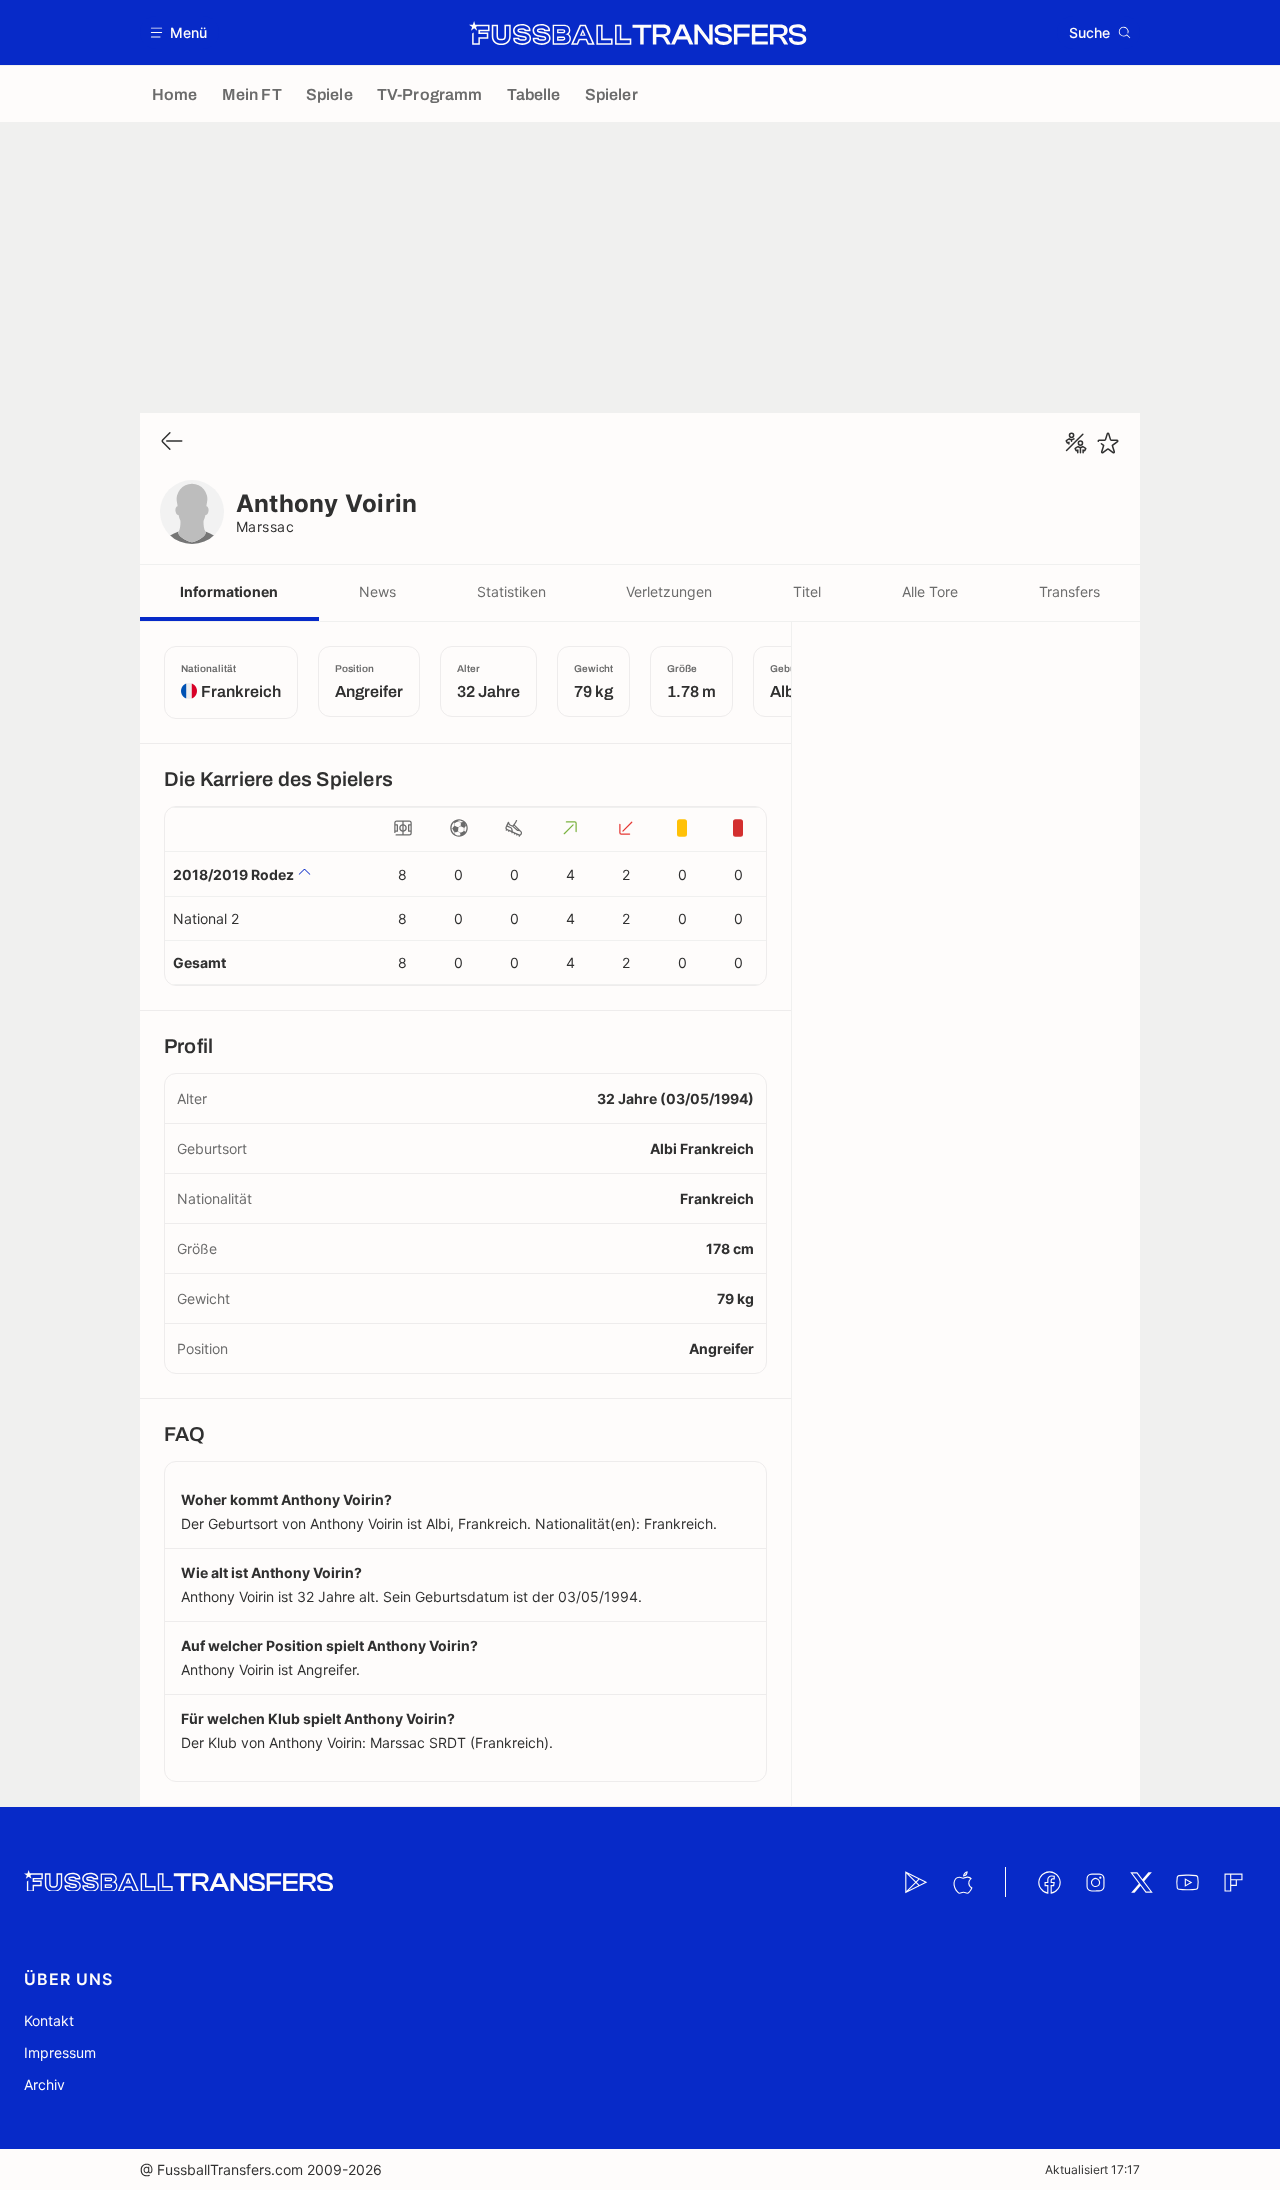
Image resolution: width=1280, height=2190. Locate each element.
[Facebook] (1049, 1882)
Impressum (60, 2052)
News (377, 591)
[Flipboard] (1233, 1882)
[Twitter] (1141, 1882)
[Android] (916, 1882)
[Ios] (962, 1882)
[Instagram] (1095, 1882)
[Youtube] (1187, 1882)
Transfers (1069, 591)
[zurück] (172, 442)
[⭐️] (1108, 443)
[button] (179, 32)
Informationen (229, 591)
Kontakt (49, 2020)
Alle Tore (930, 591)
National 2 (206, 918)
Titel (807, 591)
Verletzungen (669, 591)
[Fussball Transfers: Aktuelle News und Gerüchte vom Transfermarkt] (638, 33)
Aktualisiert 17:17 (1092, 2169)
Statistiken (511, 591)
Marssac (265, 526)
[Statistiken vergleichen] (1076, 443)
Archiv (44, 2084)
